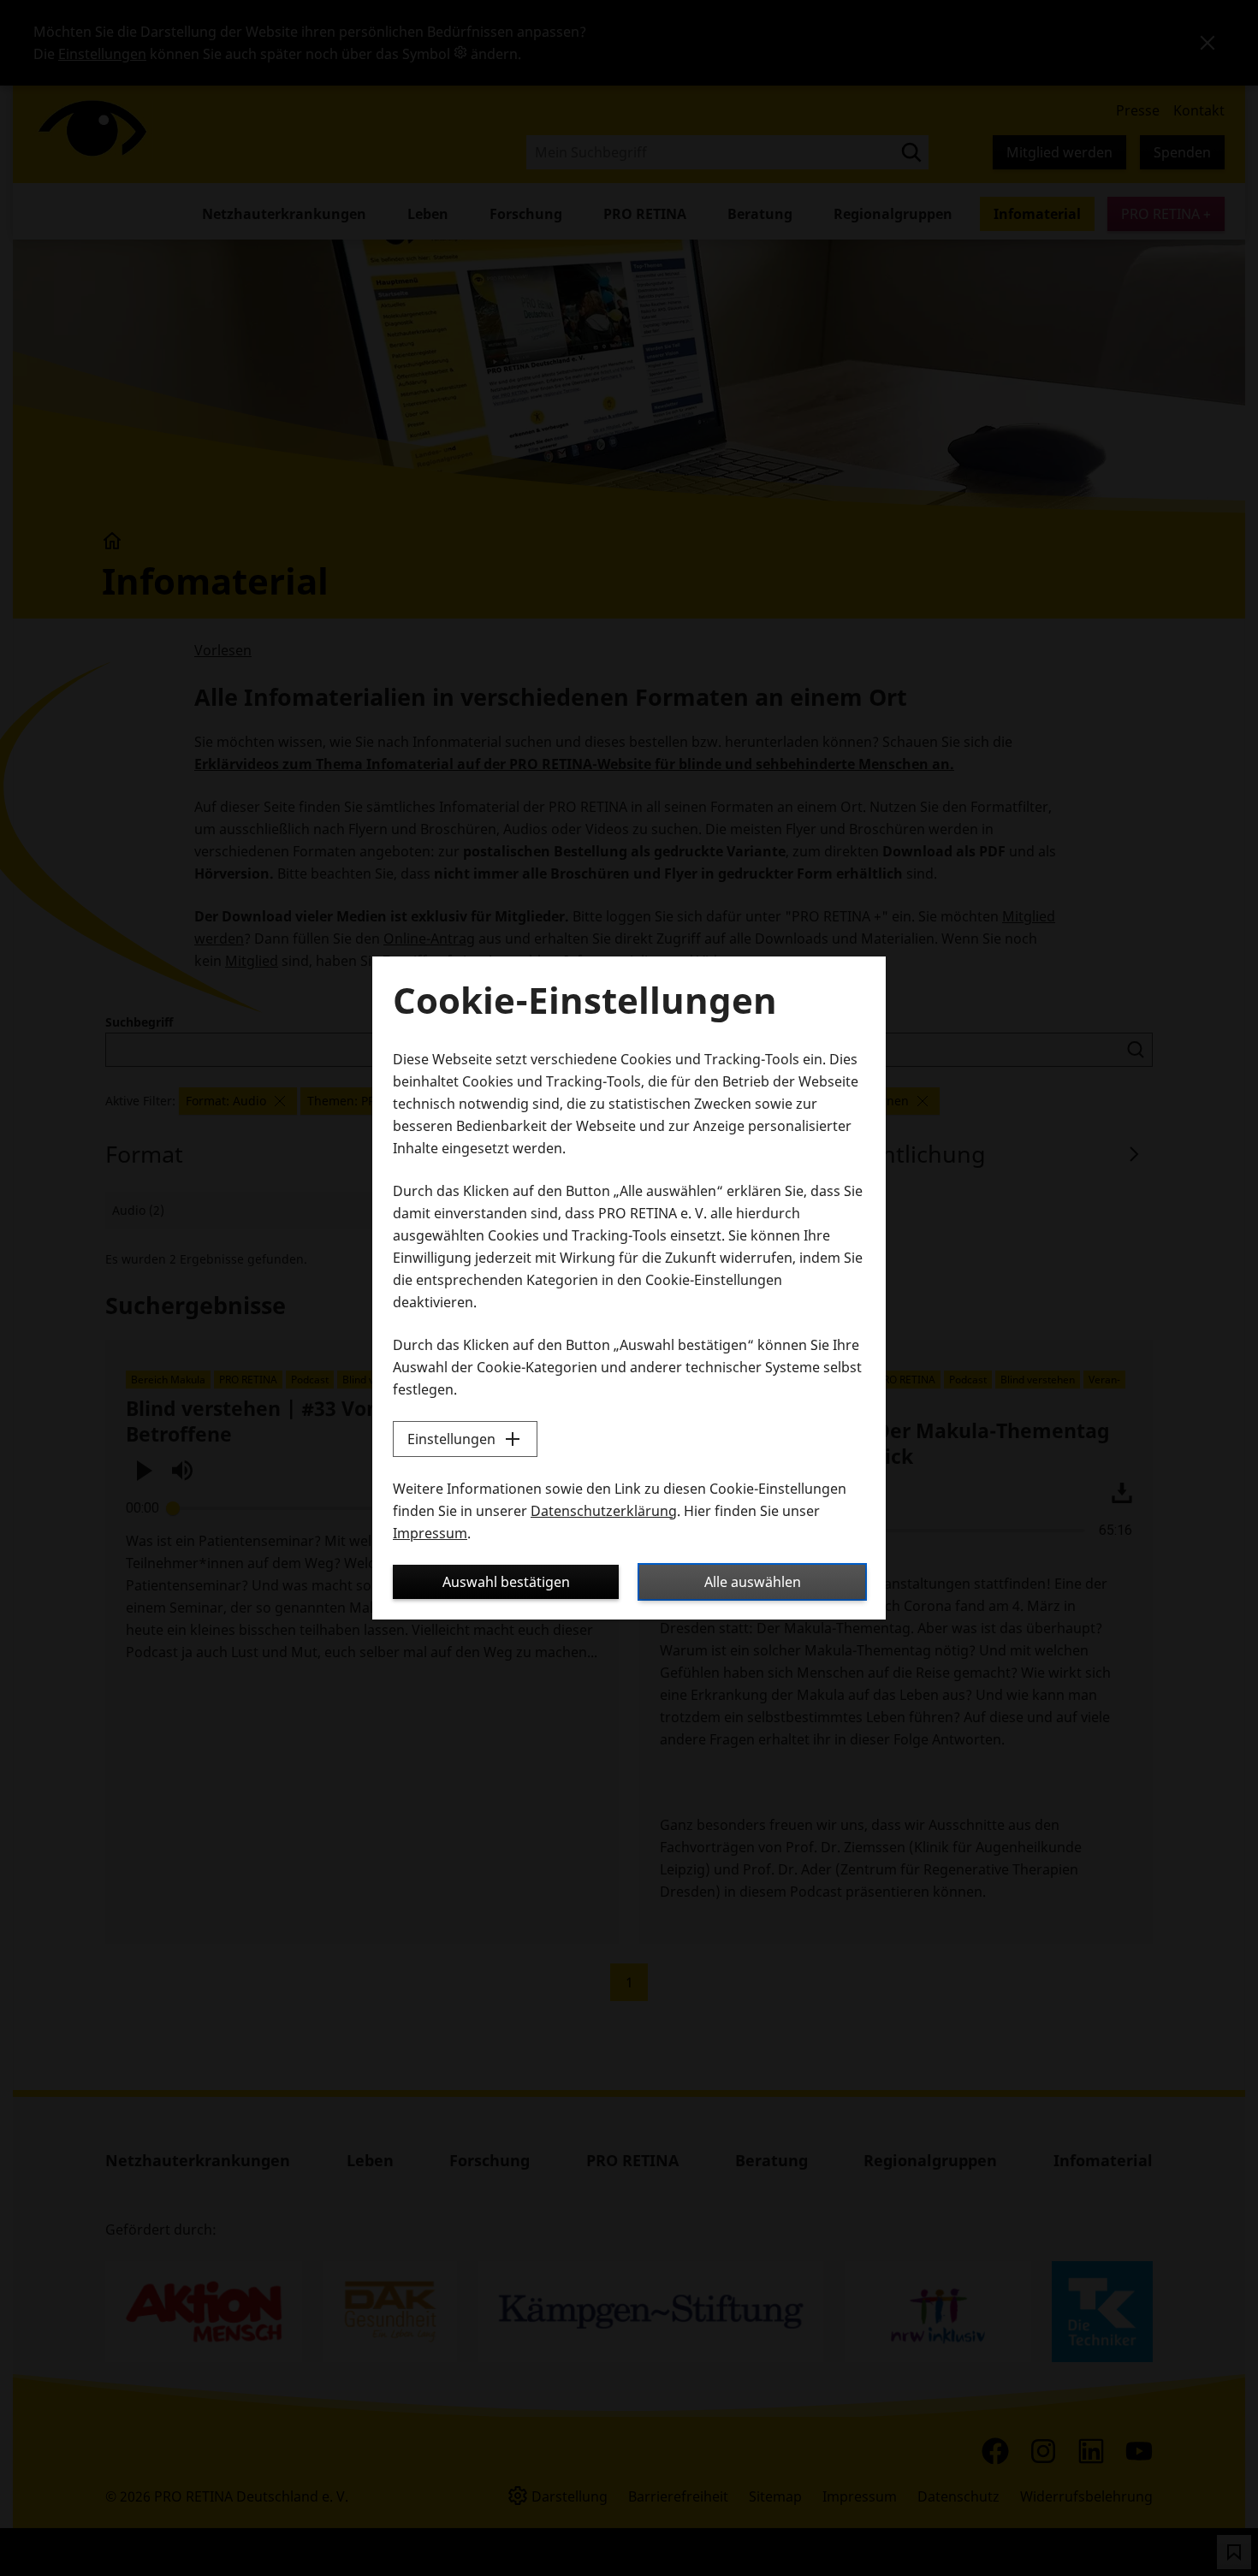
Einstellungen (451, 1439)
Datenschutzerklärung (604, 1511)
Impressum (430, 1533)
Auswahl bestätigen (506, 1582)
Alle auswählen (753, 1582)
